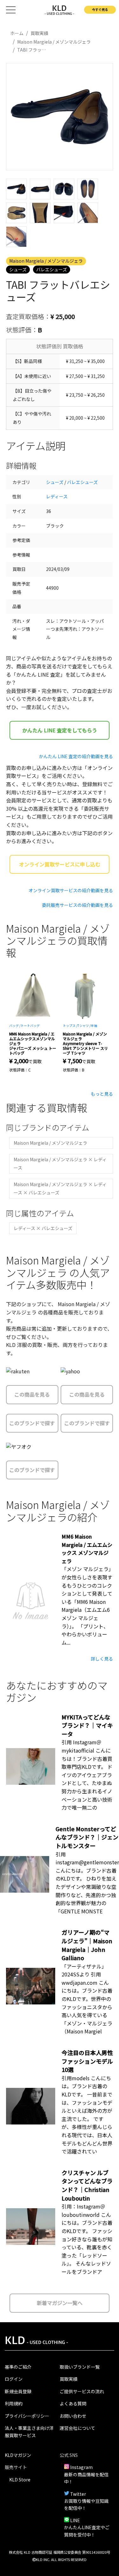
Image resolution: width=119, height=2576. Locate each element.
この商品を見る (32, 1394)
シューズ (18, 269)
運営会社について (77, 2428)
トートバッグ (30, 1025)
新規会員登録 (18, 2391)
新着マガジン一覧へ (60, 2303)
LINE (75, 2520)
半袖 (94, 1025)
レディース (57, 496)
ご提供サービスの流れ (82, 2391)
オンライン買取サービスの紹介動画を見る (71, 890)
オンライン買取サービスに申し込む (60, 864)
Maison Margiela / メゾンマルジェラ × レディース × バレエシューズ (60, 1188)
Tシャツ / (84, 1025)
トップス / (70, 1025)
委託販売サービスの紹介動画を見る (77, 905)
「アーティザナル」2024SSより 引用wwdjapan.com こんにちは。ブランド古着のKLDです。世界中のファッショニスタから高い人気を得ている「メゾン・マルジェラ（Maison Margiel (87, 1999)
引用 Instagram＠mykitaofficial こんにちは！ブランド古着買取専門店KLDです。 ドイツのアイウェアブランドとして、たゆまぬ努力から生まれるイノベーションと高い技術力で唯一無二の (87, 1775)
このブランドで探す (32, 1423)
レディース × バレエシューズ (43, 1228)
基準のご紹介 (18, 2367)
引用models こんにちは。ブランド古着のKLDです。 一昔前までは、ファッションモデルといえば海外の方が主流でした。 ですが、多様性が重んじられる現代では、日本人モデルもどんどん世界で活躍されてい (87, 2115)
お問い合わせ (73, 2416)
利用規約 (14, 2403)
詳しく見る (102, 1659)
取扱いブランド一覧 (80, 2367)
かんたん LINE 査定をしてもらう (60, 730)
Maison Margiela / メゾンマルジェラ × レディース (60, 1163)
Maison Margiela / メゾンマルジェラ (46, 261)
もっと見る (102, 1094)
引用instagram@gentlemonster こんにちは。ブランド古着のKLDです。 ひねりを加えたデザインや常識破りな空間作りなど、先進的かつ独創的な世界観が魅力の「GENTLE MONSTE (87, 1883)
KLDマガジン (18, 2455)
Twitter (78, 2494)
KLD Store (20, 2480)
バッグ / (15, 1025)
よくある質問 (73, 2403)
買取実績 (69, 2379)
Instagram (81, 2467)
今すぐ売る (100, 9)
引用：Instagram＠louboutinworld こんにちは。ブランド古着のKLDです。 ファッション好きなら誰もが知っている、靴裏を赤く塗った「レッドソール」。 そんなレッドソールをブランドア (87, 2239)
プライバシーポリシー (27, 2416)
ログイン (14, 2379)
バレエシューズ (52, 269)
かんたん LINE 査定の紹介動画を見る (76, 756)
